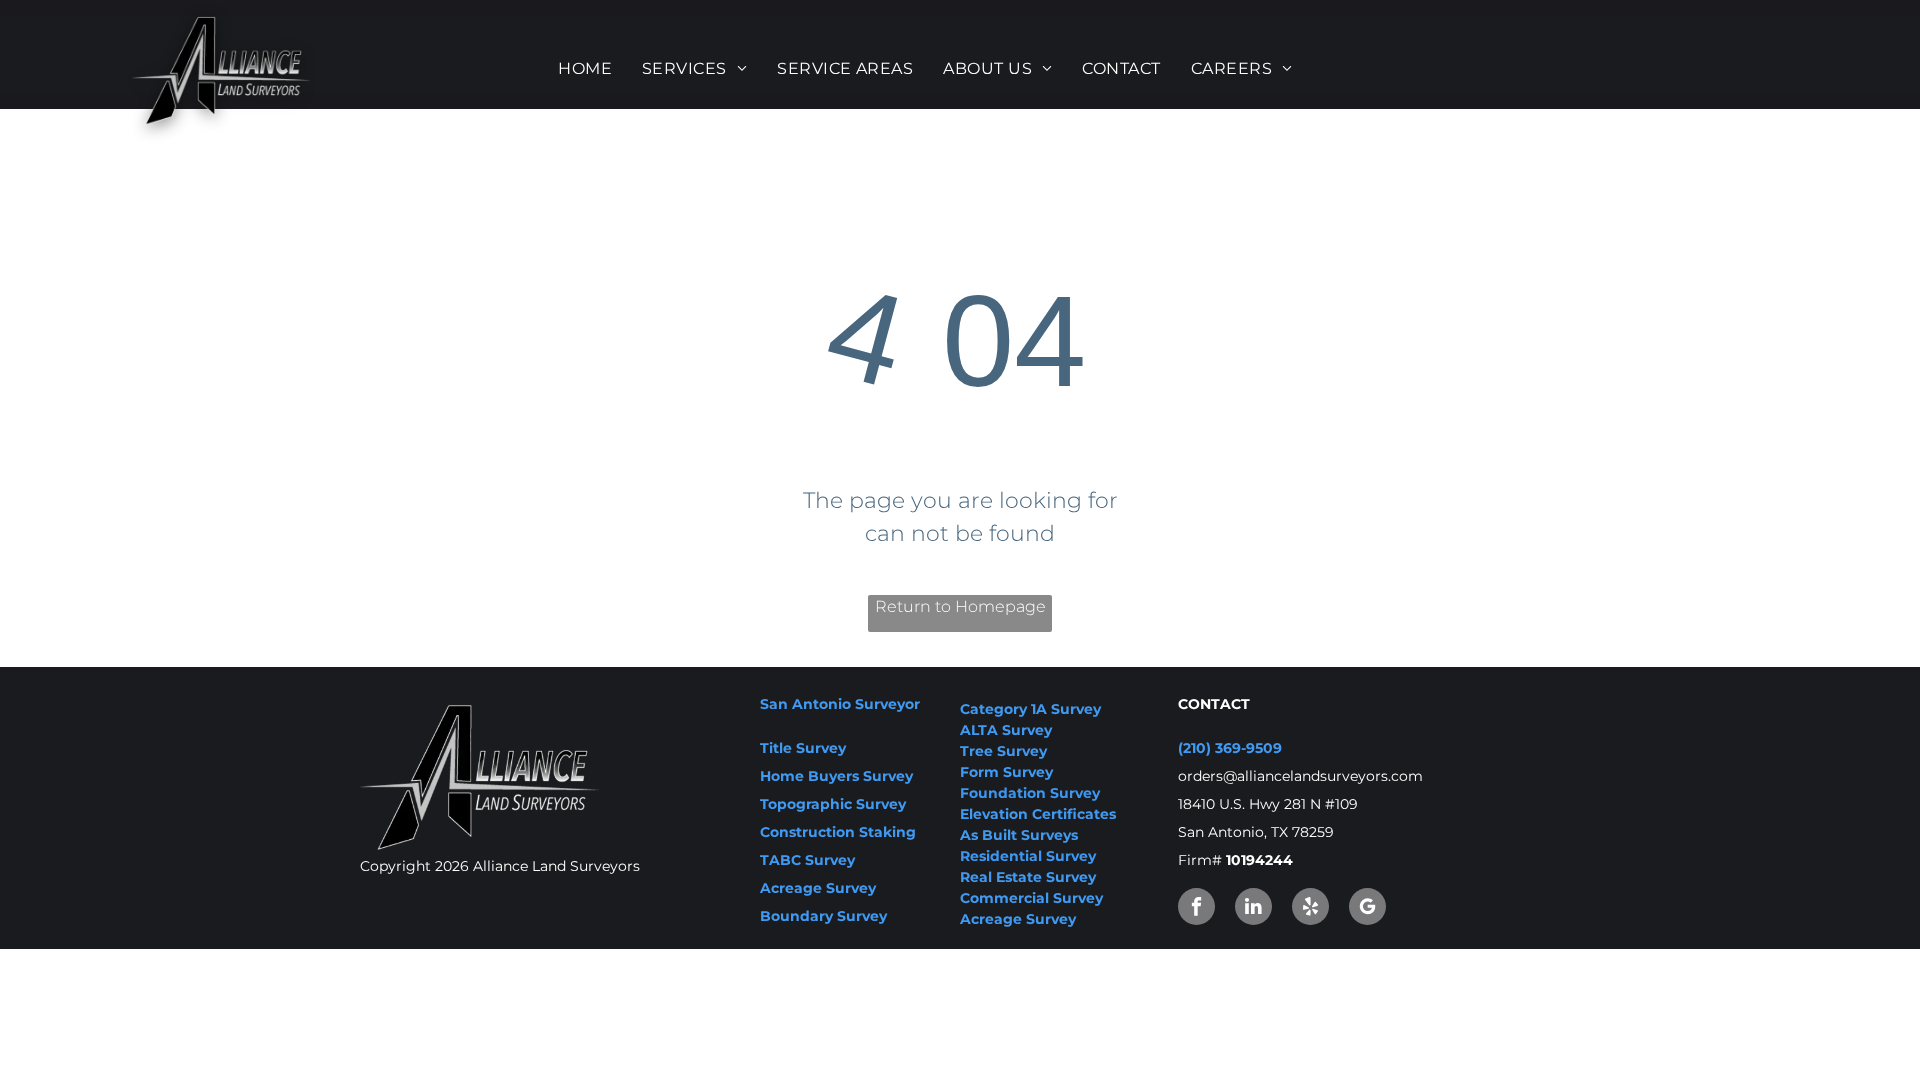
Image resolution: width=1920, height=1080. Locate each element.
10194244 (1259, 860)
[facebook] (1196, 909)
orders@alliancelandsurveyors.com (1300, 776)
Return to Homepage (960, 606)
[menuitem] (585, 69)
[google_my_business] (1367, 909)
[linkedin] (1253, 909)
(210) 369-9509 (1230, 748)
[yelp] (1310, 909)
